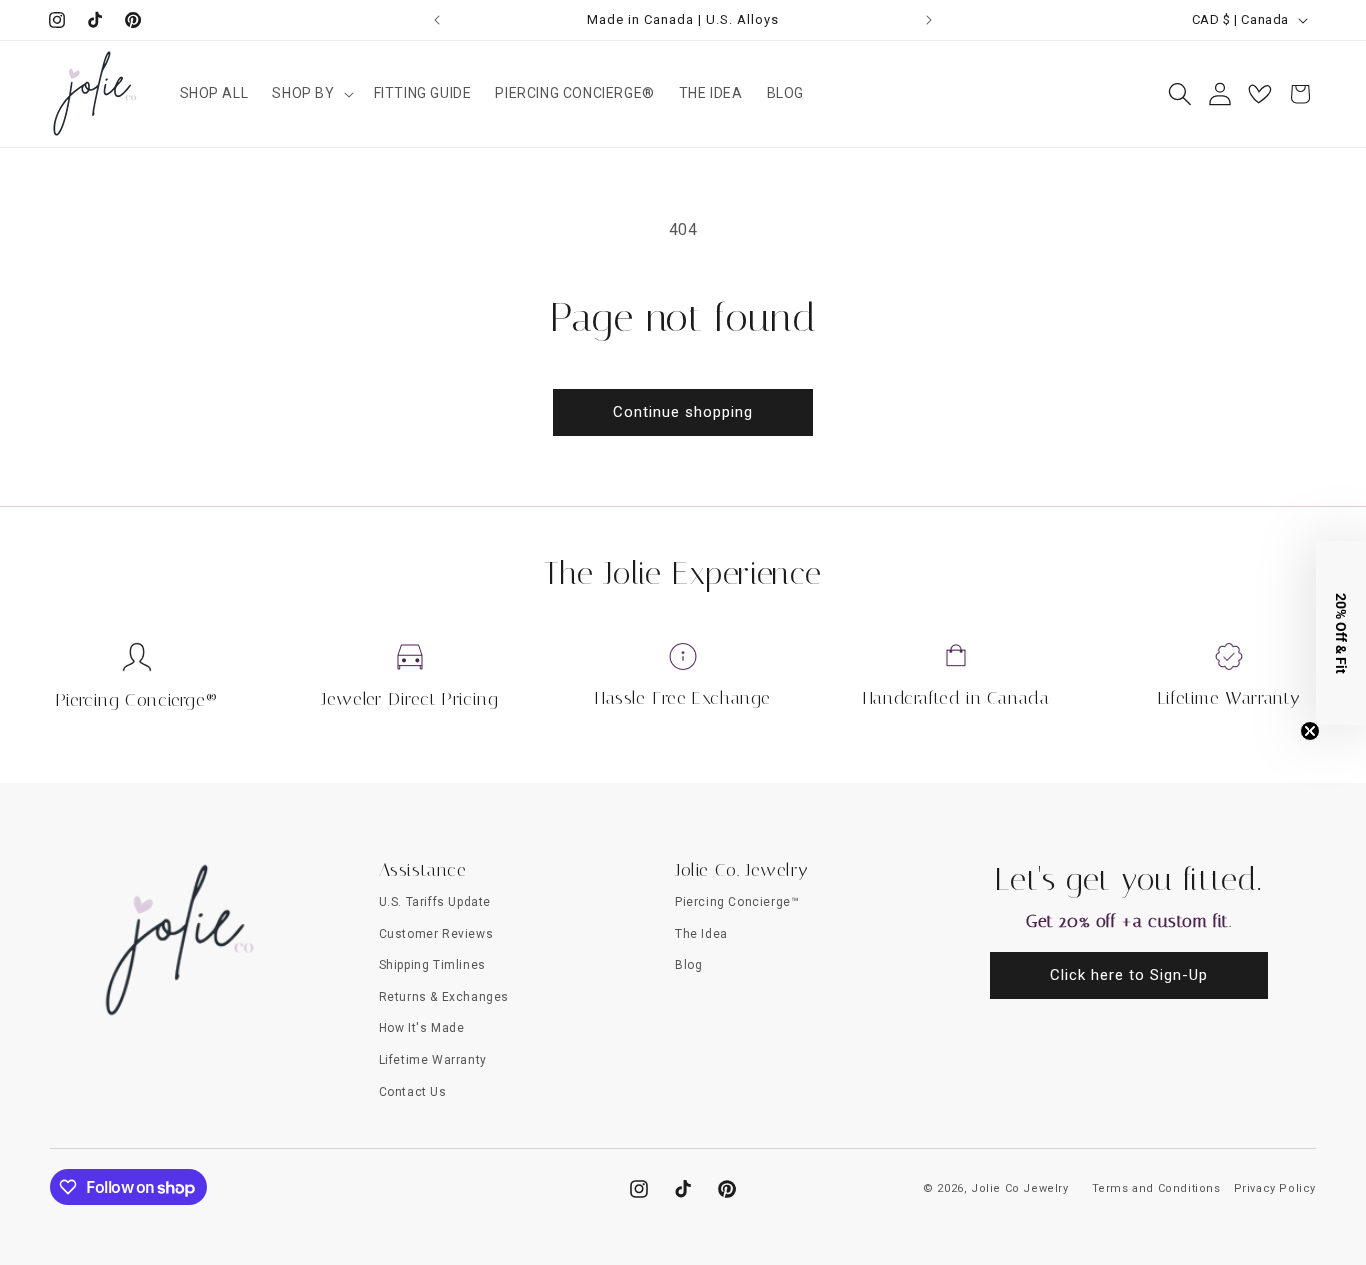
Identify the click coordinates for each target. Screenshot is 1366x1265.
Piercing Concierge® (136, 700)
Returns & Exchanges (444, 997)
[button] (310, 93)
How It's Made (422, 1028)
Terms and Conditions (1156, 1188)
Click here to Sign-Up (1129, 975)
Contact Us (413, 1092)
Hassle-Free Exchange (683, 698)
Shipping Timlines (432, 965)
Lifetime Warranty (1229, 698)
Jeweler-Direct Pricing (409, 699)
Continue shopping (683, 412)
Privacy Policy (1275, 1188)
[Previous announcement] (437, 20)
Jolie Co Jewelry (1020, 1188)
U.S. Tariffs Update (435, 902)
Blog (688, 965)
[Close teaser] (1310, 731)
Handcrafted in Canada (956, 698)
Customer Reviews (436, 934)
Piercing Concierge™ (737, 902)
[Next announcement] (929, 20)
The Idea (701, 934)
